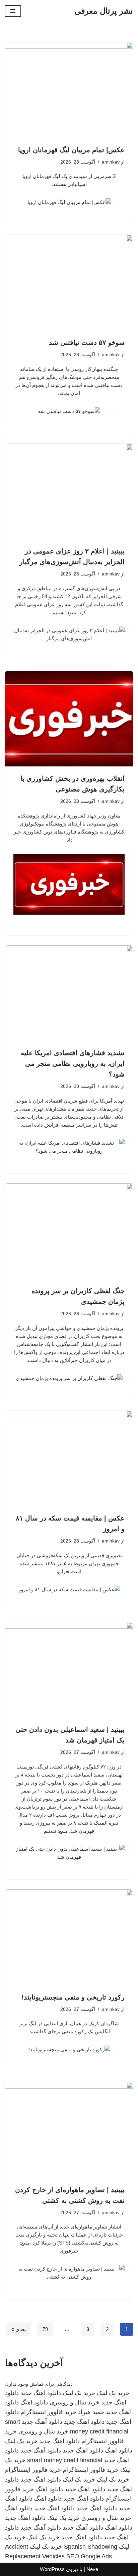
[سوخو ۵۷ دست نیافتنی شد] (69, 283)
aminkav (111, 162)
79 (45, 2329)
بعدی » (19, 2329)
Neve (92, 2569)
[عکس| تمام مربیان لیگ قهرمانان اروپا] (69, 90)
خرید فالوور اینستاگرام (48, 2412)
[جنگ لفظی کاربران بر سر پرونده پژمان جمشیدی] (69, 1231)
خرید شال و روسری (75, 2402)
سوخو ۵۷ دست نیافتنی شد (87, 342)
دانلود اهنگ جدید (41, 2393)
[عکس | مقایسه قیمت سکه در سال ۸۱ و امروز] (69, 1459)
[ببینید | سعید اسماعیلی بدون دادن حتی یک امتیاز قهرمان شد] (69, 1670)
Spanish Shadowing (91, 2547)
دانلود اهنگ (34, 2402)
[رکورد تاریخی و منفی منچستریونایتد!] (69, 1937)
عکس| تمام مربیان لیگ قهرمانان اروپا (71, 150)
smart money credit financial (65, 2460)
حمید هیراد (91, 2412)
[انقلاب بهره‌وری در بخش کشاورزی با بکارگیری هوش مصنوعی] (69, 719)
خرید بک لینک (113, 2393)
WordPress (52, 2569)
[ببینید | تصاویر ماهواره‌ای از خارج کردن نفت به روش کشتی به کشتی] (69, 2130)
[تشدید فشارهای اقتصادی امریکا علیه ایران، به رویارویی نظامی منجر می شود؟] (69, 993)
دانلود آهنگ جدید (42, 2422)
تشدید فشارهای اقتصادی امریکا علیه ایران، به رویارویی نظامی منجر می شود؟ (73, 1064)
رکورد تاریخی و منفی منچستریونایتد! (73, 1997)
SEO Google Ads (89, 2556)
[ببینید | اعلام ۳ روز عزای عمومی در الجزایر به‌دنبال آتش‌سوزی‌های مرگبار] (69, 492)
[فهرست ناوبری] (13, 11)
